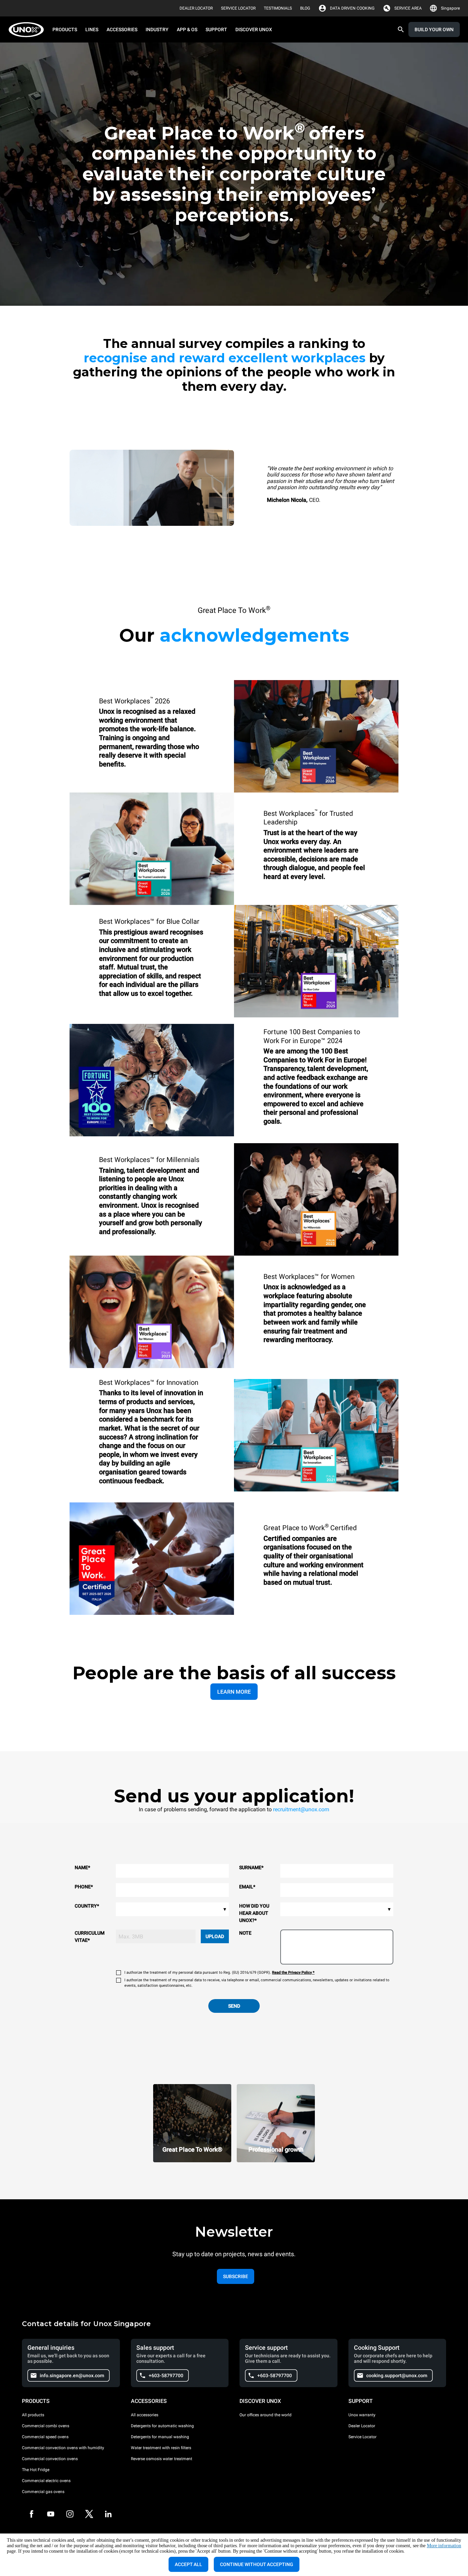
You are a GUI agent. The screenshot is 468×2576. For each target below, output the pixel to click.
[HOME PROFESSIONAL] (28, 30)
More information (444, 2546)
